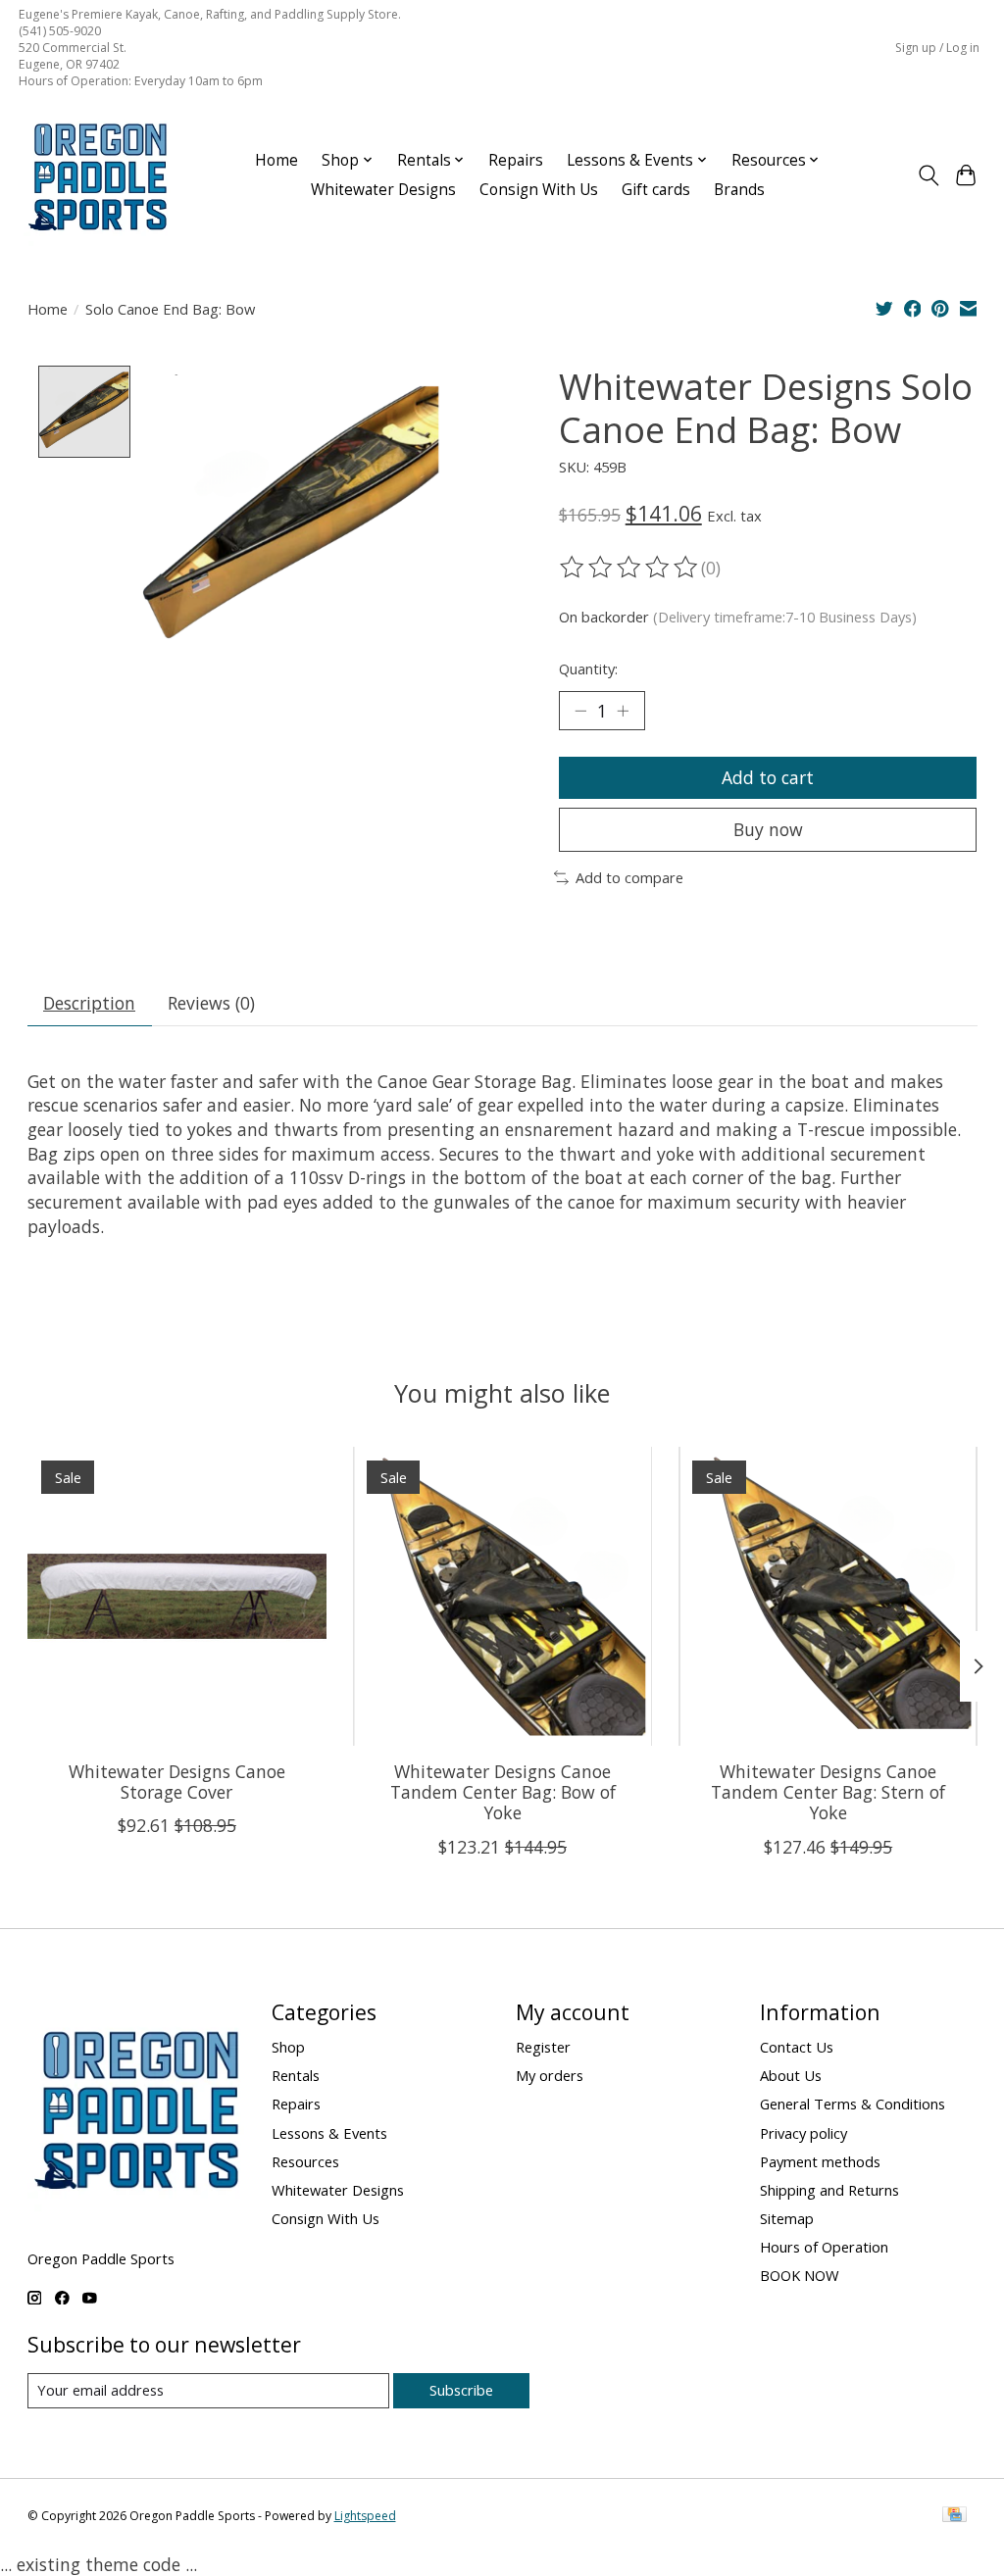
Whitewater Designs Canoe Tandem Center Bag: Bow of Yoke (502, 1792)
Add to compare (629, 877)
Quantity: (588, 669)
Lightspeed (365, 2516)
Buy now (768, 829)
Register (543, 2047)
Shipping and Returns (829, 2190)
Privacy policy (803, 2133)
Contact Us (797, 2047)
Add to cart (768, 777)
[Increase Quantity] (623, 711)
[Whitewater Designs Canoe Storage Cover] (177, 1596)
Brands (739, 190)
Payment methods (820, 2161)
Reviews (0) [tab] (211, 1003)
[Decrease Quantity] (580, 711)
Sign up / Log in (937, 48)
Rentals (296, 2075)
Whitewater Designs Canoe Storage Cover (176, 1782)
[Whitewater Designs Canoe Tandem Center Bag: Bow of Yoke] (502, 1596)
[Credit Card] (954, 2516)
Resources (305, 2161)
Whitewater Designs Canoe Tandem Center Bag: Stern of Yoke (828, 1792)
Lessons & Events (329, 2133)
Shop (288, 2047)
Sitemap (787, 2218)
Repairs (516, 160)
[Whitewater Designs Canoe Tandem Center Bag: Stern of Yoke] (828, 1596)
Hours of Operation (824, 2247)
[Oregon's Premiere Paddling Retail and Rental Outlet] (97, 175)
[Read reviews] (630, 568)
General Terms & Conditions (853, 2104)
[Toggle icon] (928, 175)
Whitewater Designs (383, 190)
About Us (791, 2075)
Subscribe (461, 2390)
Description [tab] (89, 1003)
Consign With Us (539, 190)
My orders (550, 2075)
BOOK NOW (800, 2275)
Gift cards (656, 190)
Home (276, 160)
